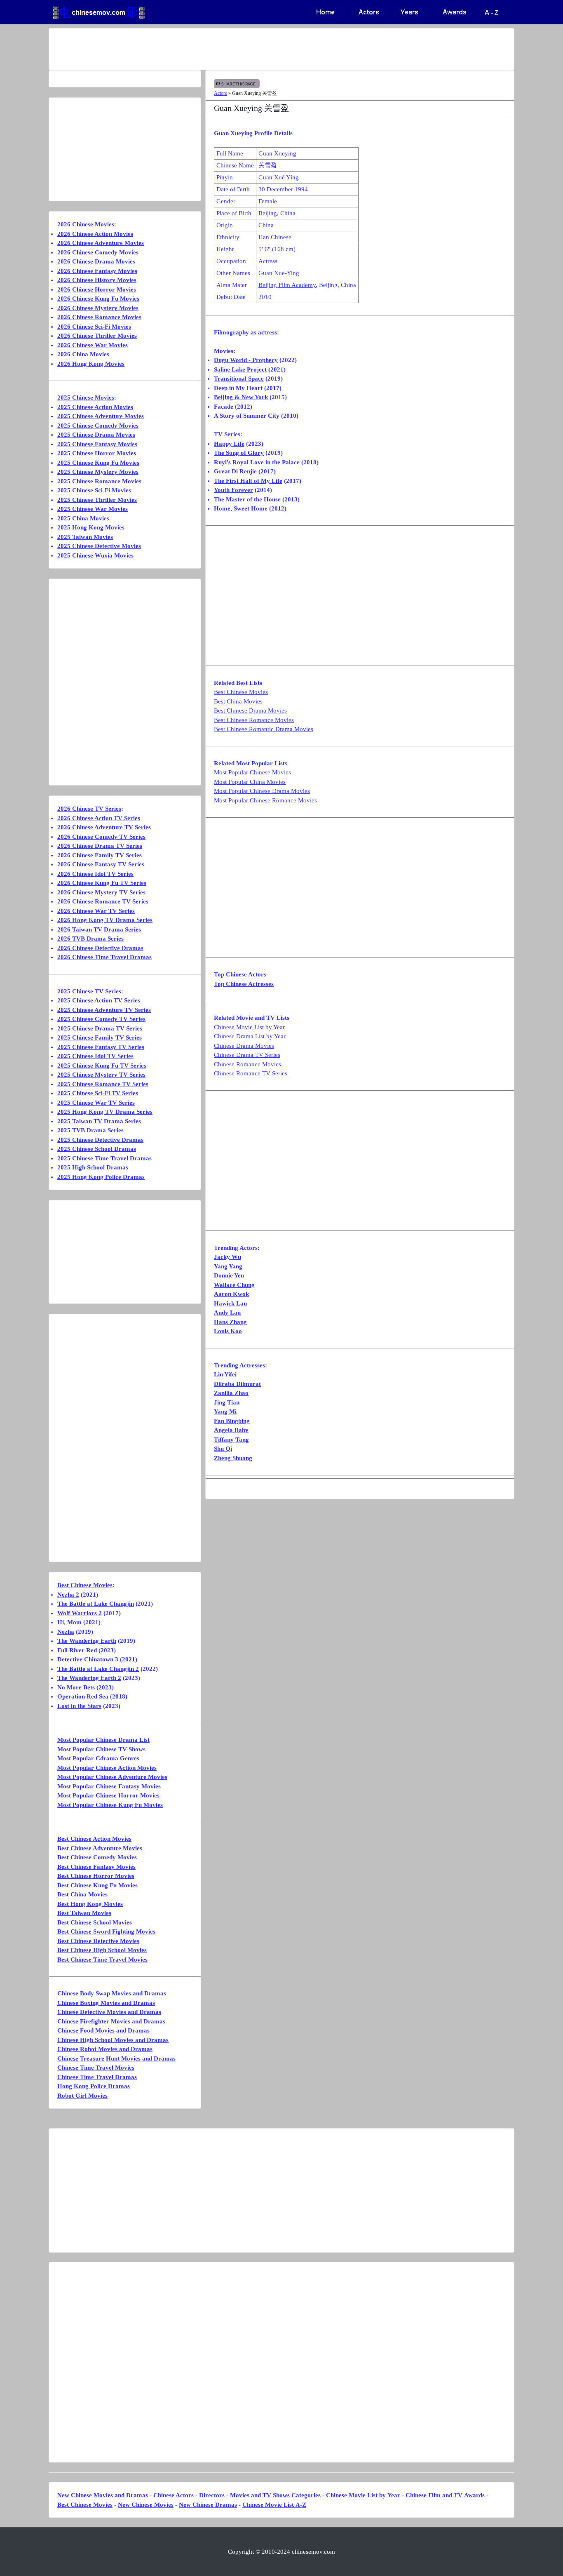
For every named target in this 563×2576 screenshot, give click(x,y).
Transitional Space (239, 379)
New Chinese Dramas (208, 2505)
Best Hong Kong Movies (90, 1904)
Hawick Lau (230, 1303)
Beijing (268, 213)
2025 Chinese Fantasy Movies (97, 444)
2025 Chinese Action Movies (95, 407)
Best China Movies (238, 701)
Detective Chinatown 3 (88, 1659)
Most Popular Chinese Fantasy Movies (109, 1786)
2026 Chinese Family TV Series (100, 855)
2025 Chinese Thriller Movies (97, 500)
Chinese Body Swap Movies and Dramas (112, 1993)
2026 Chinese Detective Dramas (100, 948)
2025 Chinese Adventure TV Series (104, 1010)
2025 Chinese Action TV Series (99, 1000)
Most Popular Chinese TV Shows (101, 1749)
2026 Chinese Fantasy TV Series (101, 864)
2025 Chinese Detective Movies (99, 546)
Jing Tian (227, 1402)
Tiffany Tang (231, 1440)
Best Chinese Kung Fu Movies (97, 1885)
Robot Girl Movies (82, 2096)
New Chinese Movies (146, 2505)
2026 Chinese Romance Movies (99, 317)
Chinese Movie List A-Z (274, 2505)
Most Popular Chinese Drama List (103, 1740)
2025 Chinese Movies (86, 398)
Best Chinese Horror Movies (96, 1876)
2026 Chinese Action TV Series (99, 818)
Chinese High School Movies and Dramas (113, 2040)
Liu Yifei (225, 1374)
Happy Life (229, 444)
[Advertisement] (249, 49)
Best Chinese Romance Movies (254, 720)
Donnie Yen (229, 1275)
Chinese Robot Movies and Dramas (105, 2049)
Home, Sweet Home (241, 508)
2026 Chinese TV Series (89, 809)
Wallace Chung (234, 1285)
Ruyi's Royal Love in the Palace (257, 462)
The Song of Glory (239, 453)
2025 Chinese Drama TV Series (100, 1028)
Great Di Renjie (235, 471)
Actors (221, 93)
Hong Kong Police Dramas (94, 2086)
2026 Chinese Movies (86, 224)
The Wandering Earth (87, 1641)
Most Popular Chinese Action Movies (107, 1768)
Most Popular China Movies (250, 782)
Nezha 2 (68, 1595)
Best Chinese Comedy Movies (97, 1857)
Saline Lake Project (240, 369)
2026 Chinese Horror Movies (97, 289)
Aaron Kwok (231, 1294)
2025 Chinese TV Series (89, 991)
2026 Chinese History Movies (97, 280)
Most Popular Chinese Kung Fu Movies (110, 1805)
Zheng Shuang (233, 1458)
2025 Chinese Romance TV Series (103, 1084)
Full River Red (77, 1650)
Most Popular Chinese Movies (252, 772)
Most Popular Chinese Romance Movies (265, 800)
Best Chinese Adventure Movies (100, 1848)
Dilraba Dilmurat (237, 1384)
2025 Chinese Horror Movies (97, 453)
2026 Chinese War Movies (93, 345)
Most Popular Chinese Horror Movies (108, 1795)
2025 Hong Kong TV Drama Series (105, 1112)
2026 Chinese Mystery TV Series (101, 892)
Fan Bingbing (232, 1421)
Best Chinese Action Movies (94, 1839)
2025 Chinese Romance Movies (99, 481)
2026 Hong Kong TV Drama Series (105, 920)
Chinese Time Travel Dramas (97, 2077)
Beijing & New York (241, 397)
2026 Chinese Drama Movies (96, 261)
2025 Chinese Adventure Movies (101, 416)
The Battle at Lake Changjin (96, 1604)
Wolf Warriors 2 (80, 1613)
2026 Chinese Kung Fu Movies (98, 299)
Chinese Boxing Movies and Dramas (106, 2003)
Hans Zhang (230, 1322)
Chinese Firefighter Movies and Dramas (111, 2021)
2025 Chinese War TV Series (96, 1103)
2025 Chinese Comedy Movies (98, 426)
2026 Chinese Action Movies (95, 234)
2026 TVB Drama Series (90, 939)
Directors (212, 2495)
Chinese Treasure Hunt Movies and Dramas (116, 2058)
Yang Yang (228, 1266)
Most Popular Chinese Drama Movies (262, 791)
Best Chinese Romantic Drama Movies (264, 729)
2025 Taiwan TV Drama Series (99, 1121)
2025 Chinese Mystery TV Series (101, 1075)
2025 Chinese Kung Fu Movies (98, 463)
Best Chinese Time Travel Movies (102, 1960)
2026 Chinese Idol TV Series (95, 874)
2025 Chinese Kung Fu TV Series (102, 1066)
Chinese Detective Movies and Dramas (109, 2012)
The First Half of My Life (248, 481)
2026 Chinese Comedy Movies (98, 252)
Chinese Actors (174, 2495)
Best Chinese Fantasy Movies (96, 1867)
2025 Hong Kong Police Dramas (101, 1177)
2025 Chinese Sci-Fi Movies (94, 490)
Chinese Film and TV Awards (445, 2495)
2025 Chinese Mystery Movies (98, 472)
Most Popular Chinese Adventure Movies (112, 1777)
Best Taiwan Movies (84, 1913)
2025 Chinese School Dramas (97, 1149)
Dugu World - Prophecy (246, 360)
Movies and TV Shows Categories (275, 2495)
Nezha (66, 1632)
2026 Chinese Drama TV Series (100, 846)
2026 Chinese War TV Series (96, 911)
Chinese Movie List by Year (249, 1027)
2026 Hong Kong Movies (91, 364)
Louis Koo (228, 1331)
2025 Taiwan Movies (85, 537)
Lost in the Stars (79, 1706)
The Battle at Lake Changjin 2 (98, 1669)
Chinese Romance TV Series (251, 1073)
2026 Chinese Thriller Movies (97, 336)
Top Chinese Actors (240, 974)
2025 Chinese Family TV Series (100, 1037)
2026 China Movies (83, 354)
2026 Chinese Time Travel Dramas (104, 957)
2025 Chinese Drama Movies (96, 435)
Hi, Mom (69, 1622)
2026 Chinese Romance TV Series (103, 901)
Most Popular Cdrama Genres (98, 1758)
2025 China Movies (83, 518)
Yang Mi (225, 1412)
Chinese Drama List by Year (250, 1036)
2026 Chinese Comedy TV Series (101, 837)
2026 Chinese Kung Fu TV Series (102, 883)
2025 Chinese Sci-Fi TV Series (98, 1093)
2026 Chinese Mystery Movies (98, 308)
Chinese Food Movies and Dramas (103, 2030)
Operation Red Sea (83, 1696)
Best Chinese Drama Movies (250, 710)
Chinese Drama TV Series (247, 1055)
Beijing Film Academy (287, 285)
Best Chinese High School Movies (102, 1950)
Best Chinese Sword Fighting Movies (106, 1931)
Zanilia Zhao (231, 1393)
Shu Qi (223, 1449)
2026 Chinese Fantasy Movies (97, 271)
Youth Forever (233, 490)
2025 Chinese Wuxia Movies (95, 555)
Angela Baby (231, 1430)
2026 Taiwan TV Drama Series (99, 929)
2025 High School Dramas (93, 1167)
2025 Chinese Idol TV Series (95, 1056)
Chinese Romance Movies (247, 1064)
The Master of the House (247, 499)
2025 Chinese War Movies (93, 509)
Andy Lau (227, 1313)
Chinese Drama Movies (244, 1046)
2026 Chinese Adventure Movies (101, 243)
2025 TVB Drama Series (90, 1130)
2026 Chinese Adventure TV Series (104, 827)
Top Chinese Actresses (244, 984)
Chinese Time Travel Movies (96, 2068)
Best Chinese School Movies (95, 1922)
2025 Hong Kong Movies (91, 527)
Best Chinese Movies (241, 692)
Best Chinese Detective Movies (98, 1941)
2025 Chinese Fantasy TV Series (101, 1047)
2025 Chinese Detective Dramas (100, 1140)
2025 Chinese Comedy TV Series (101, 1019)
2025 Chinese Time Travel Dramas (104, 1158)
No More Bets (76, 1687)
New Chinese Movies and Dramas (103, 2495)
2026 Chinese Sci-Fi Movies (94, 327)
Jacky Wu (228, 1257)
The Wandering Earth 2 (89, 1678)
